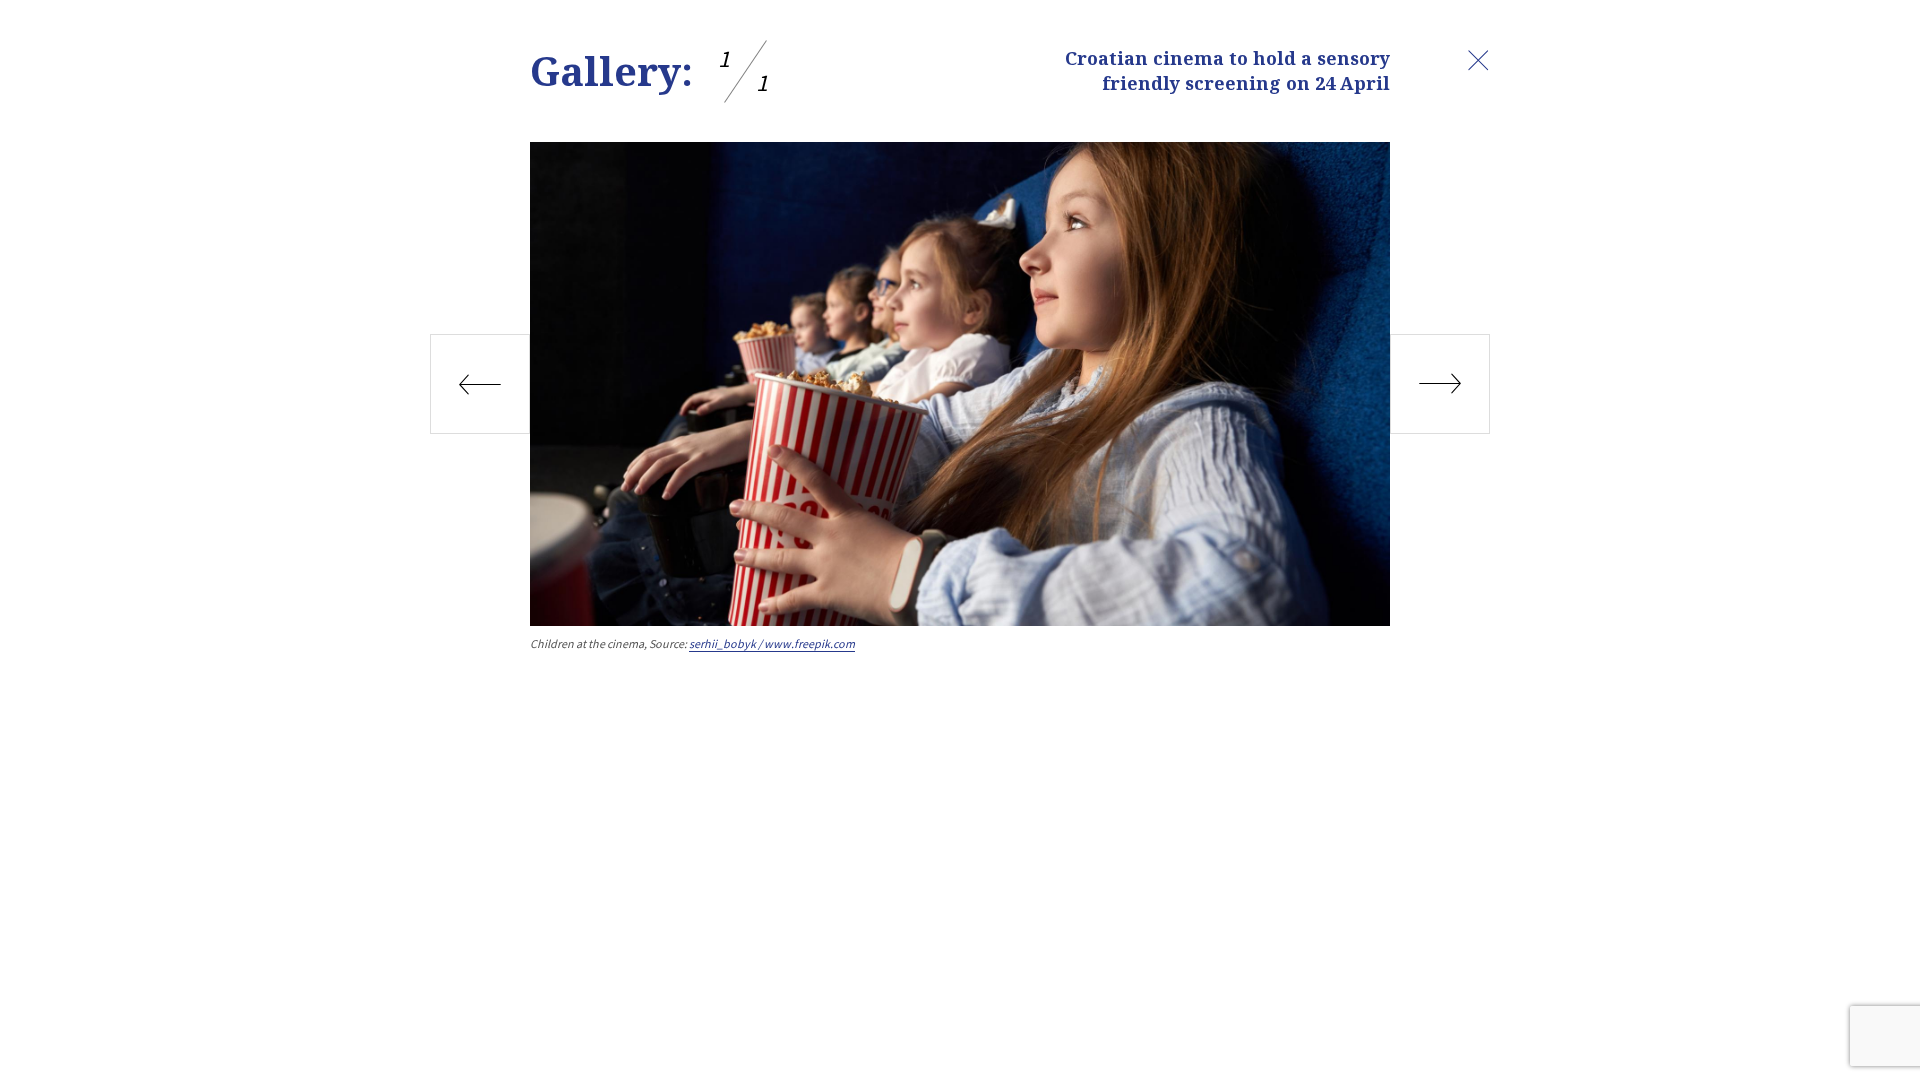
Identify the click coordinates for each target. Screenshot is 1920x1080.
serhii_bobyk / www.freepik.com (772, 643)
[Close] (1478, 60)
